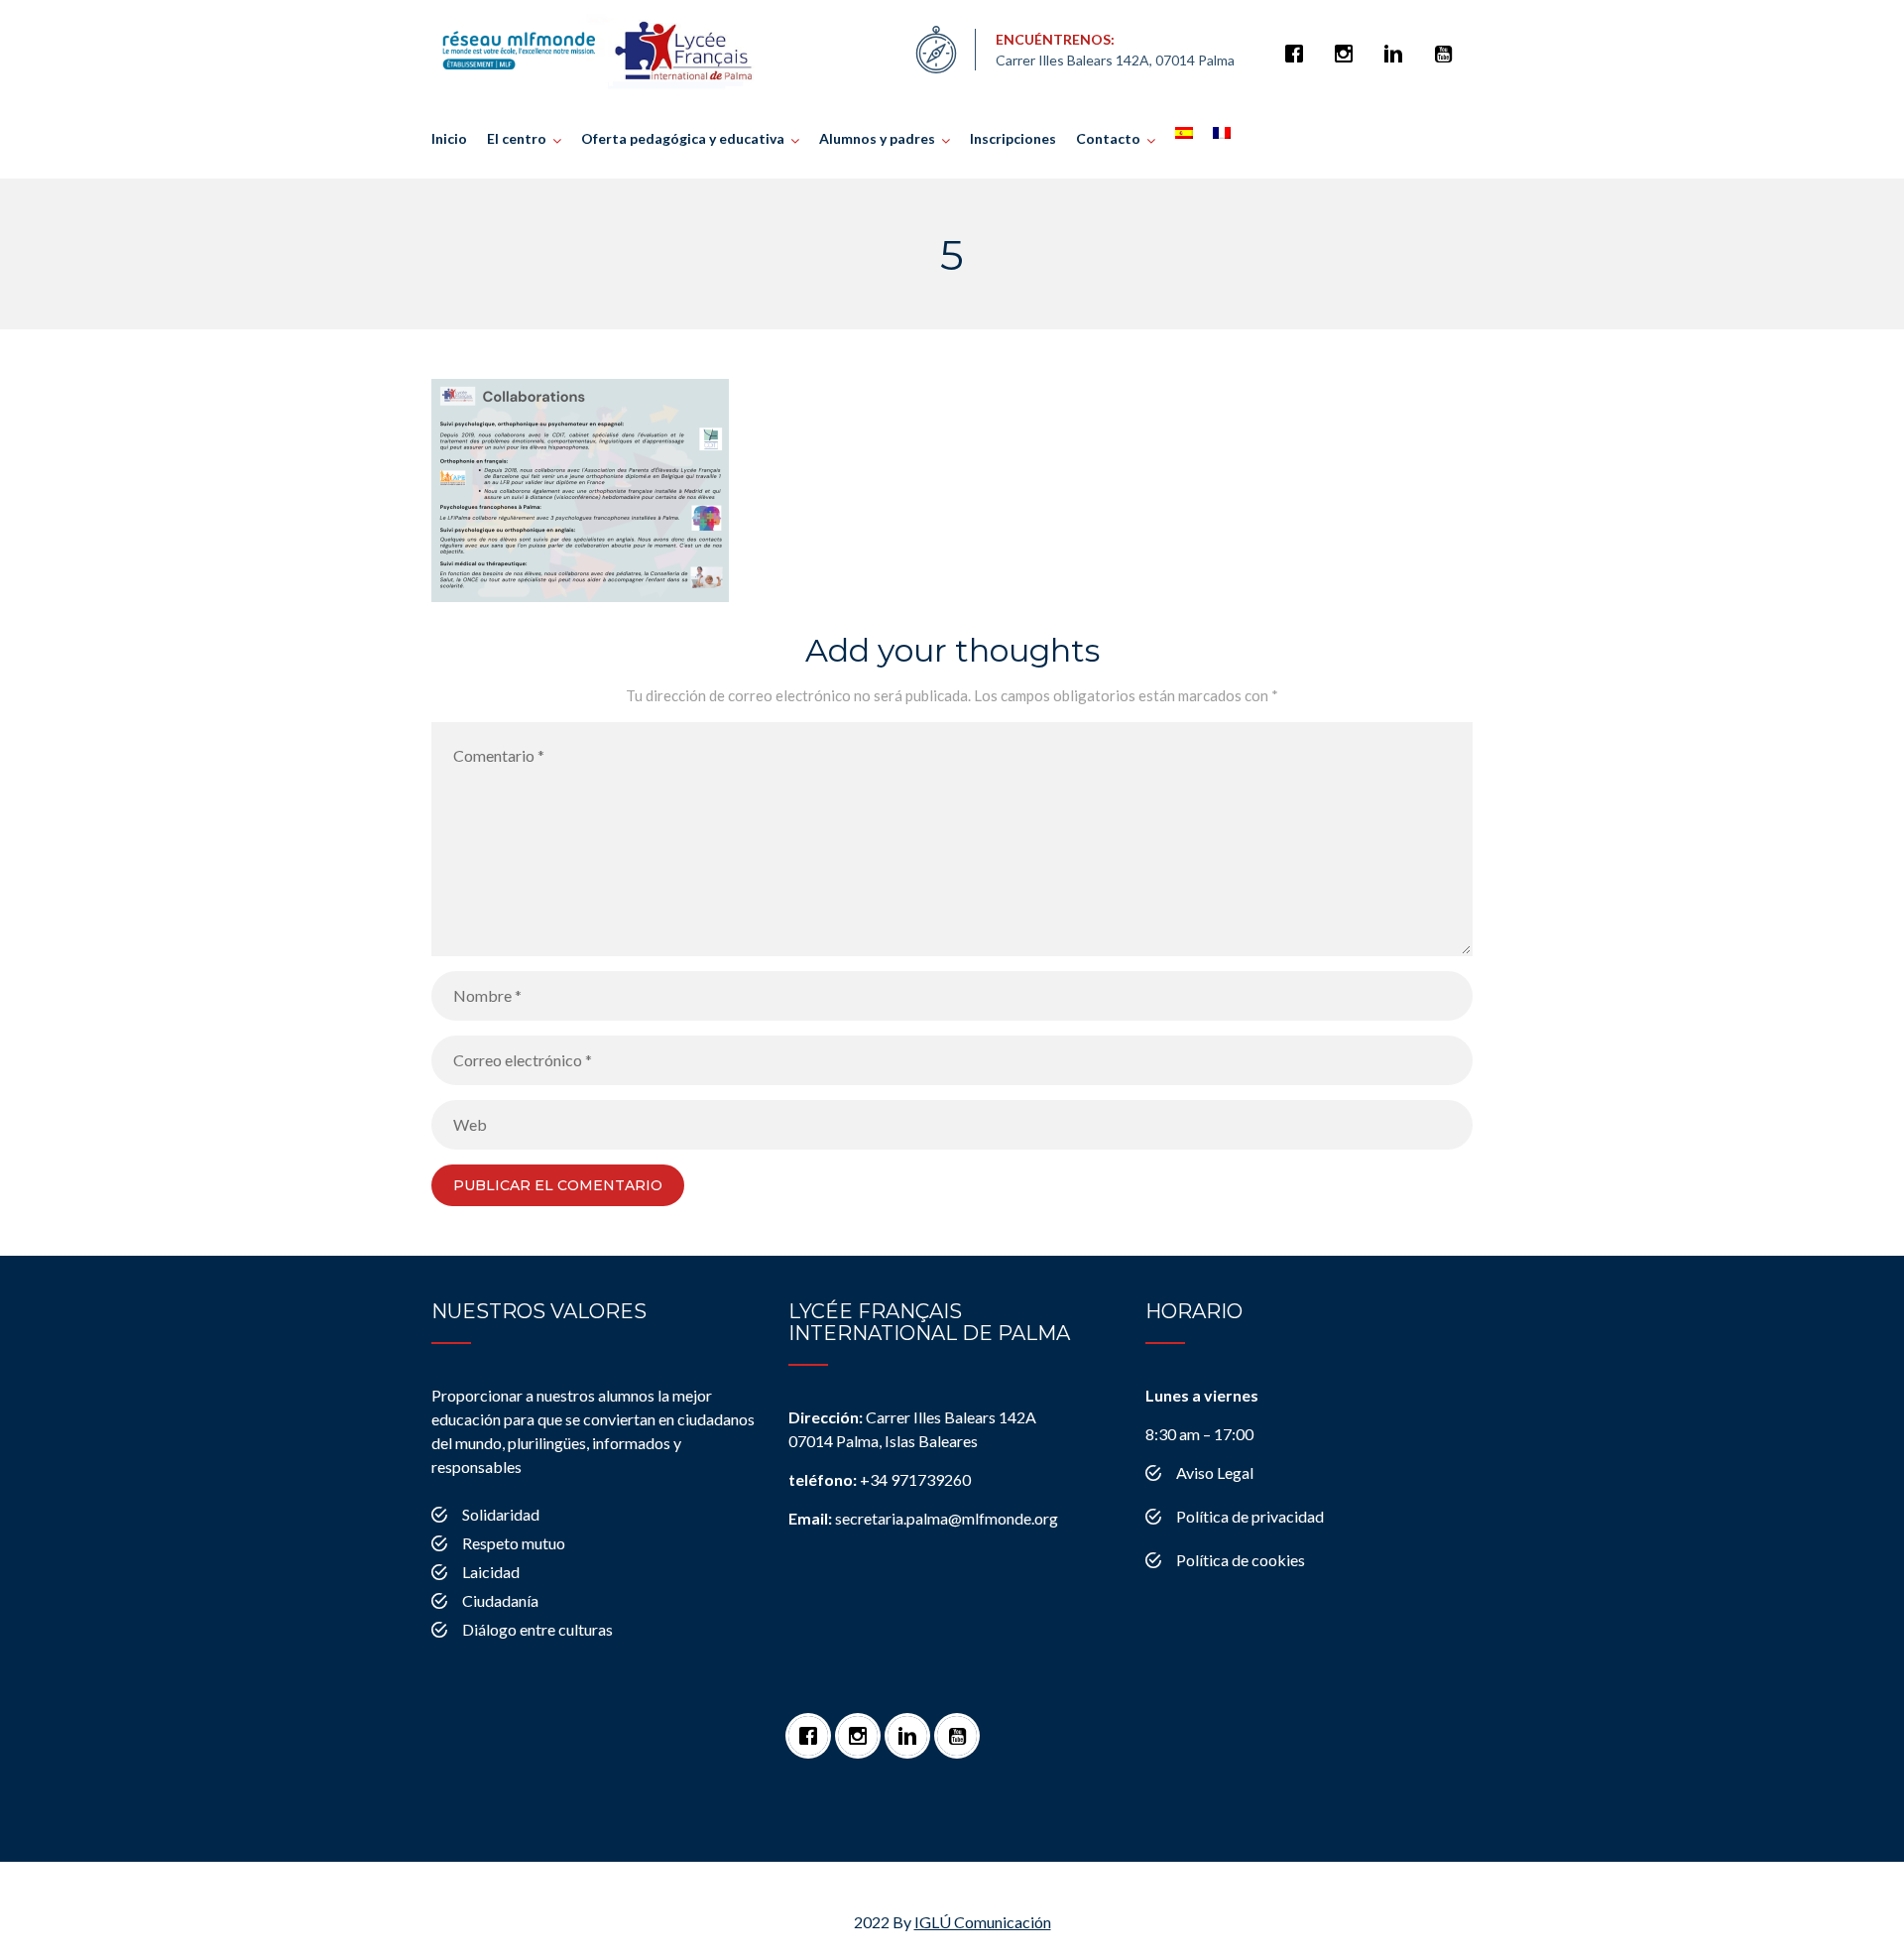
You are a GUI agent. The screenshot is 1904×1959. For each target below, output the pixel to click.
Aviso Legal (1215, 1472)
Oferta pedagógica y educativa (683, 138)
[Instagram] (1349, 44)
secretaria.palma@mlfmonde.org (923, 1518)
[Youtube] (1448, 44)
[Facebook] (1299, 44)
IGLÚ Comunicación (983, 1922)
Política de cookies (1241, 1560)
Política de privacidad (1250, 1516)
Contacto (1108, 138)
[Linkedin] (1398, 44)
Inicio (449, 138)
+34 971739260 (880, 1479)
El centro (517, 138)
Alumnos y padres (877, 138)
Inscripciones (1013, 138)
